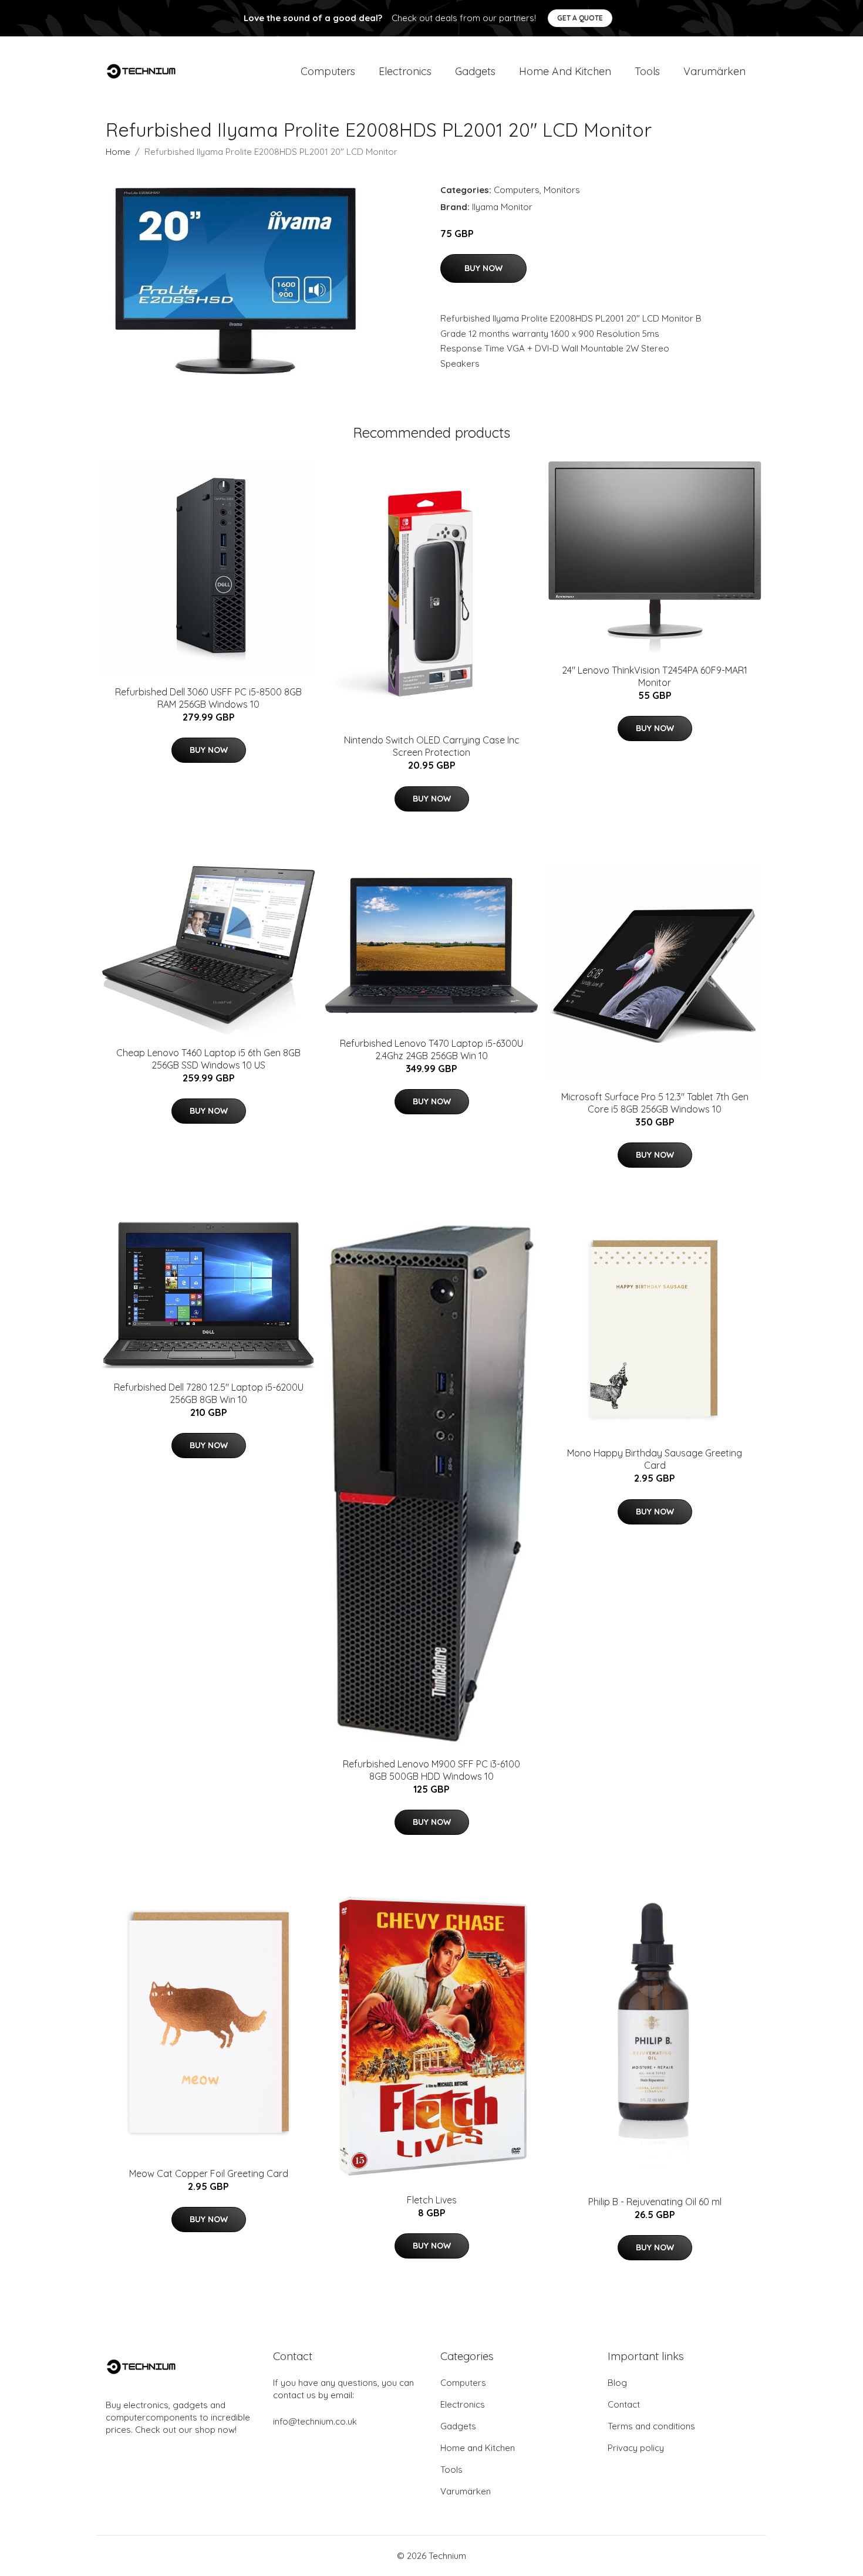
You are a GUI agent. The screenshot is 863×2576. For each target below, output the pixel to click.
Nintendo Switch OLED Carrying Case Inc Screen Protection (432, 746)
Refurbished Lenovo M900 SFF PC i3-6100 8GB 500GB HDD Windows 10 (431, 1770)
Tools (647, 71)
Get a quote (580, 18)
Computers (328, 71)
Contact (624, 2404)
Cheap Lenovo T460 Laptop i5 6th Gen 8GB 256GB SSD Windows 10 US (208, 1059)
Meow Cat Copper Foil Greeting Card (209, 2173)
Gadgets (475, 71)
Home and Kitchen (565, 71)
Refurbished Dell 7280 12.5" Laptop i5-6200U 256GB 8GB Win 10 (209, 1393)
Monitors (562, 190)
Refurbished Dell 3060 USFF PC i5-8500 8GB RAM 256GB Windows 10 (208, 698)
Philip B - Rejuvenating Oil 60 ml (655, 2202)
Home (118, 152)
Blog (617, 2383)
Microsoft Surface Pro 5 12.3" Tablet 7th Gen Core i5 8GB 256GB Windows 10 (655, 1103)
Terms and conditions (651, 2426)
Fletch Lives (432, 2200)
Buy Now (483, 268)
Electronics (405, 71)
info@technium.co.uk (315, 2421)
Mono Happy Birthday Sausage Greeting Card (655, 1459)
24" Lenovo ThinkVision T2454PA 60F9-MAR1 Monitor (655, 676)
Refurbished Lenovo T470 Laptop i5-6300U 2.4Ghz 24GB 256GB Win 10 (431, 1049)
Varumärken (714, 71)
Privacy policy (636, 2448)
